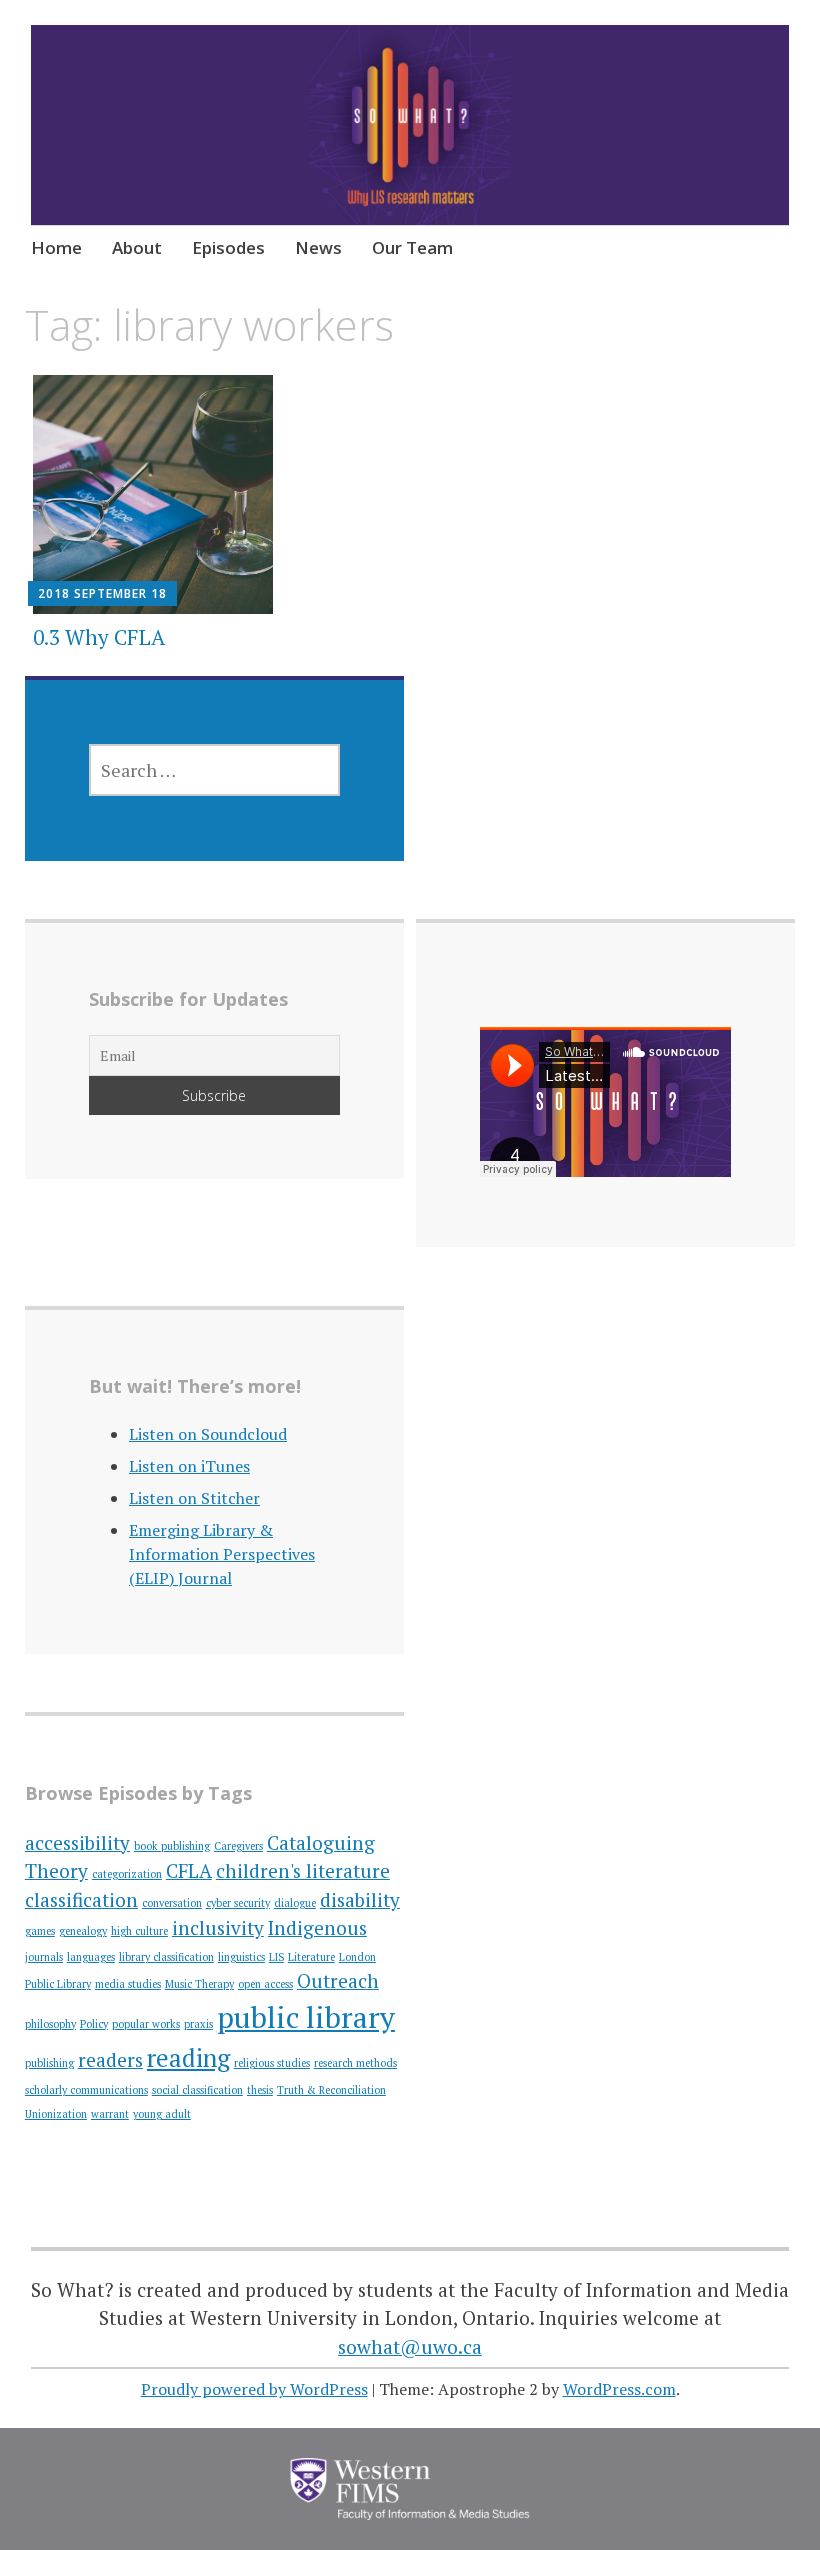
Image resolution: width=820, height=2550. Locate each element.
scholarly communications (86, 2090)
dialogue (295, 1903)
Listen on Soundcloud (208, 1434)
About (137, 247)
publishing (49, 2063)
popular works (146, 2024)
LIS (276, 1957)
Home (56, 247)
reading (188, 2057)
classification (81, 1899)
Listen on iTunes (189, 1466)
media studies (128, 1984)
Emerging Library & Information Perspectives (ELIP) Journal (222, 1554)
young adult (162, 2114)
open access (265, 1984)
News (318, 247)
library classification (166, 1957)
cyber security (238, 1903)
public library (306, 2017)
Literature (311, 1957)
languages (91, 1957)
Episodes (228, 247)
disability (360, 1899)
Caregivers (238, 1846)
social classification (197, 2090)
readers (110, 2059)
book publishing (172, 1846)
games (40, 1931)
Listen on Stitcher (194, 1498)
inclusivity (218, 1927)
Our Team (412, 247)
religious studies (272, 2063)
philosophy (50, 2024)
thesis (260, 2090)
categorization (127, 1874)
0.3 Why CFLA (99, 637)
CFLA (189, 1870)
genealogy (83, 1931)
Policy (94, 2024)
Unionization (56, 2114)
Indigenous (317, 1927)
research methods (355, 2063)
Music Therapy (199, 1984)
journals (44, 1957)
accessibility (77, 1842)
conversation (172, 1903)
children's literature (303, 1870)
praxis (198, 2024)
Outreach (338, 1980)
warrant (110, 2114)
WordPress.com (619, 2389)
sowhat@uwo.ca (410, 2346)
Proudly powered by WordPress (254, 2389)
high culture (139, 1931)
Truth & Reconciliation (331, 2090)
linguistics (241, 1957)
